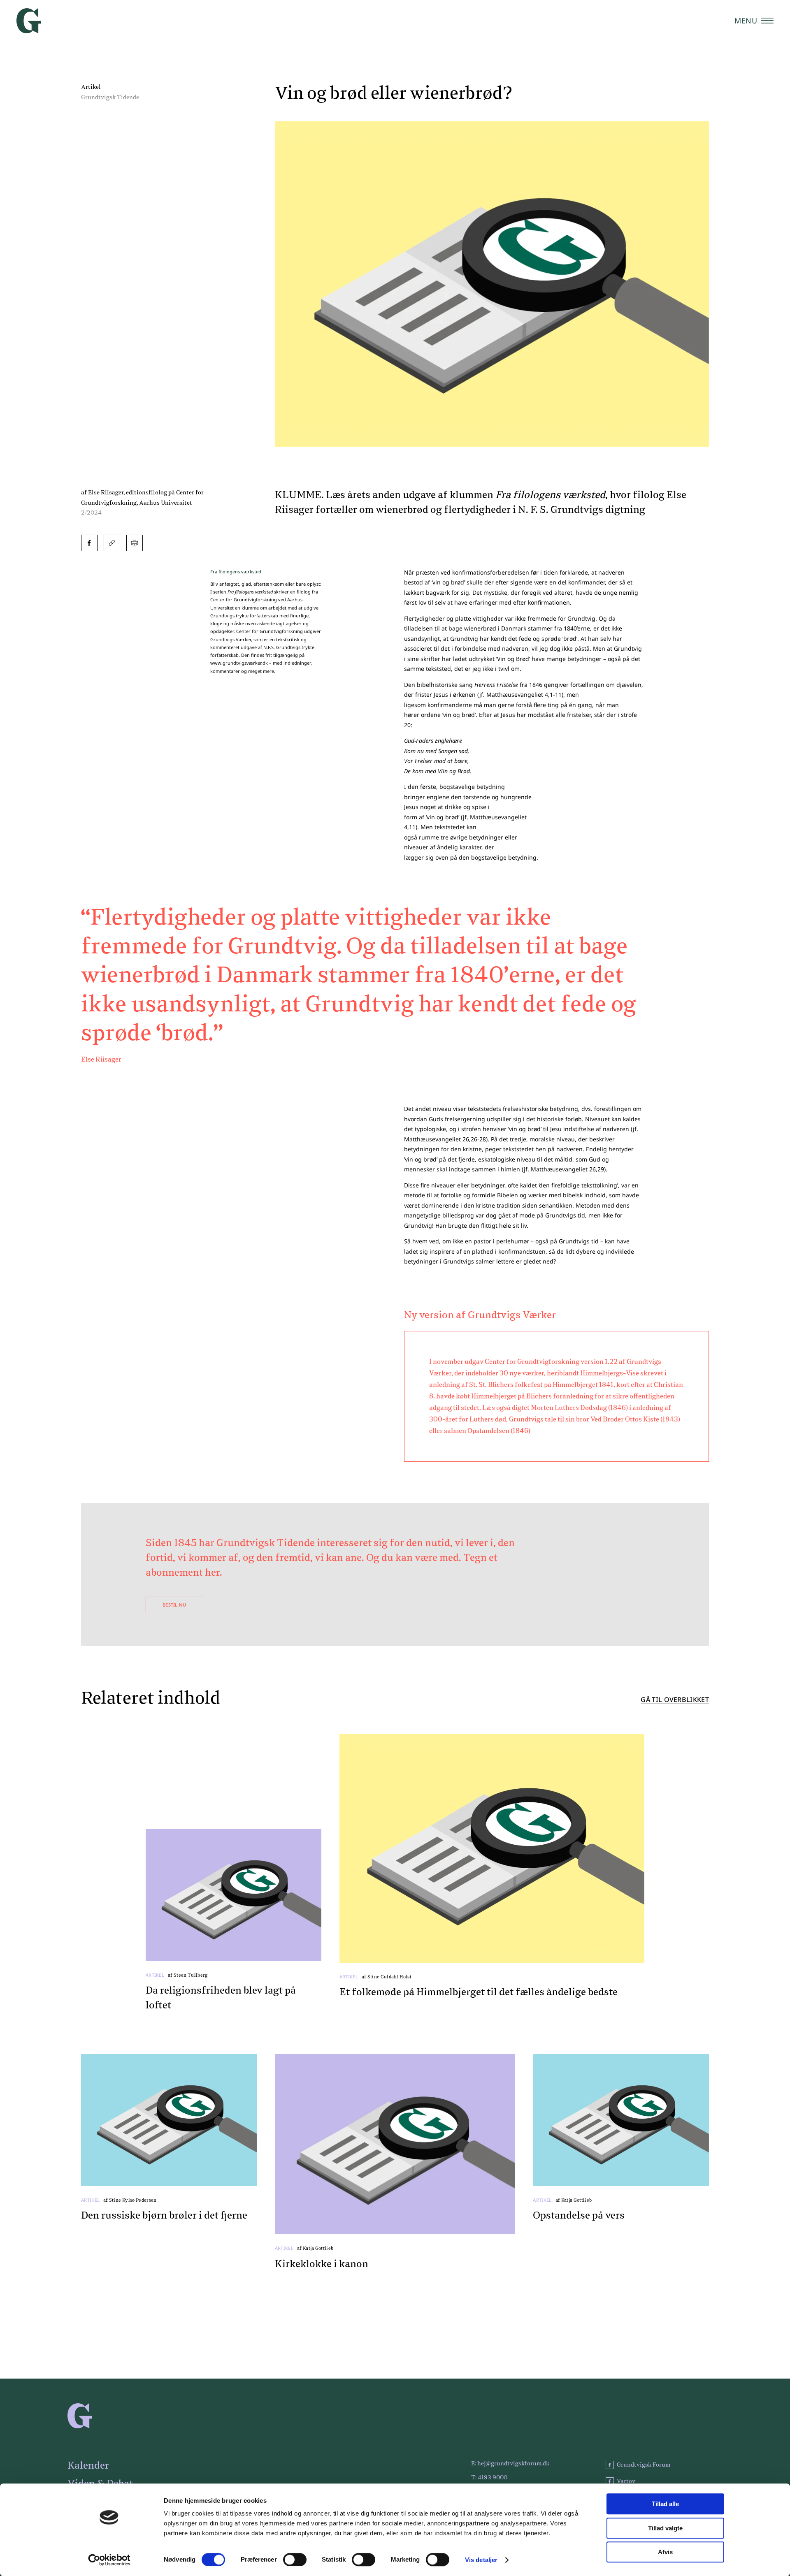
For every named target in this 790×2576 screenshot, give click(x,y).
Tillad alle (665, 2504)
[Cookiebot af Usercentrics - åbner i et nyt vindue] (109, 2560)
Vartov (626, 2481)
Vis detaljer (481, 2560)
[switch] (295, 2560)
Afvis (665, 2552)
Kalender (88, 2466)
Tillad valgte (665, 2528)
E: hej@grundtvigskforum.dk (510, 2464)
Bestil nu (174, 1605)
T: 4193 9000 (489, 2478)
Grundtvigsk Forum (644, 2465)
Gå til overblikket (675, 1700)
